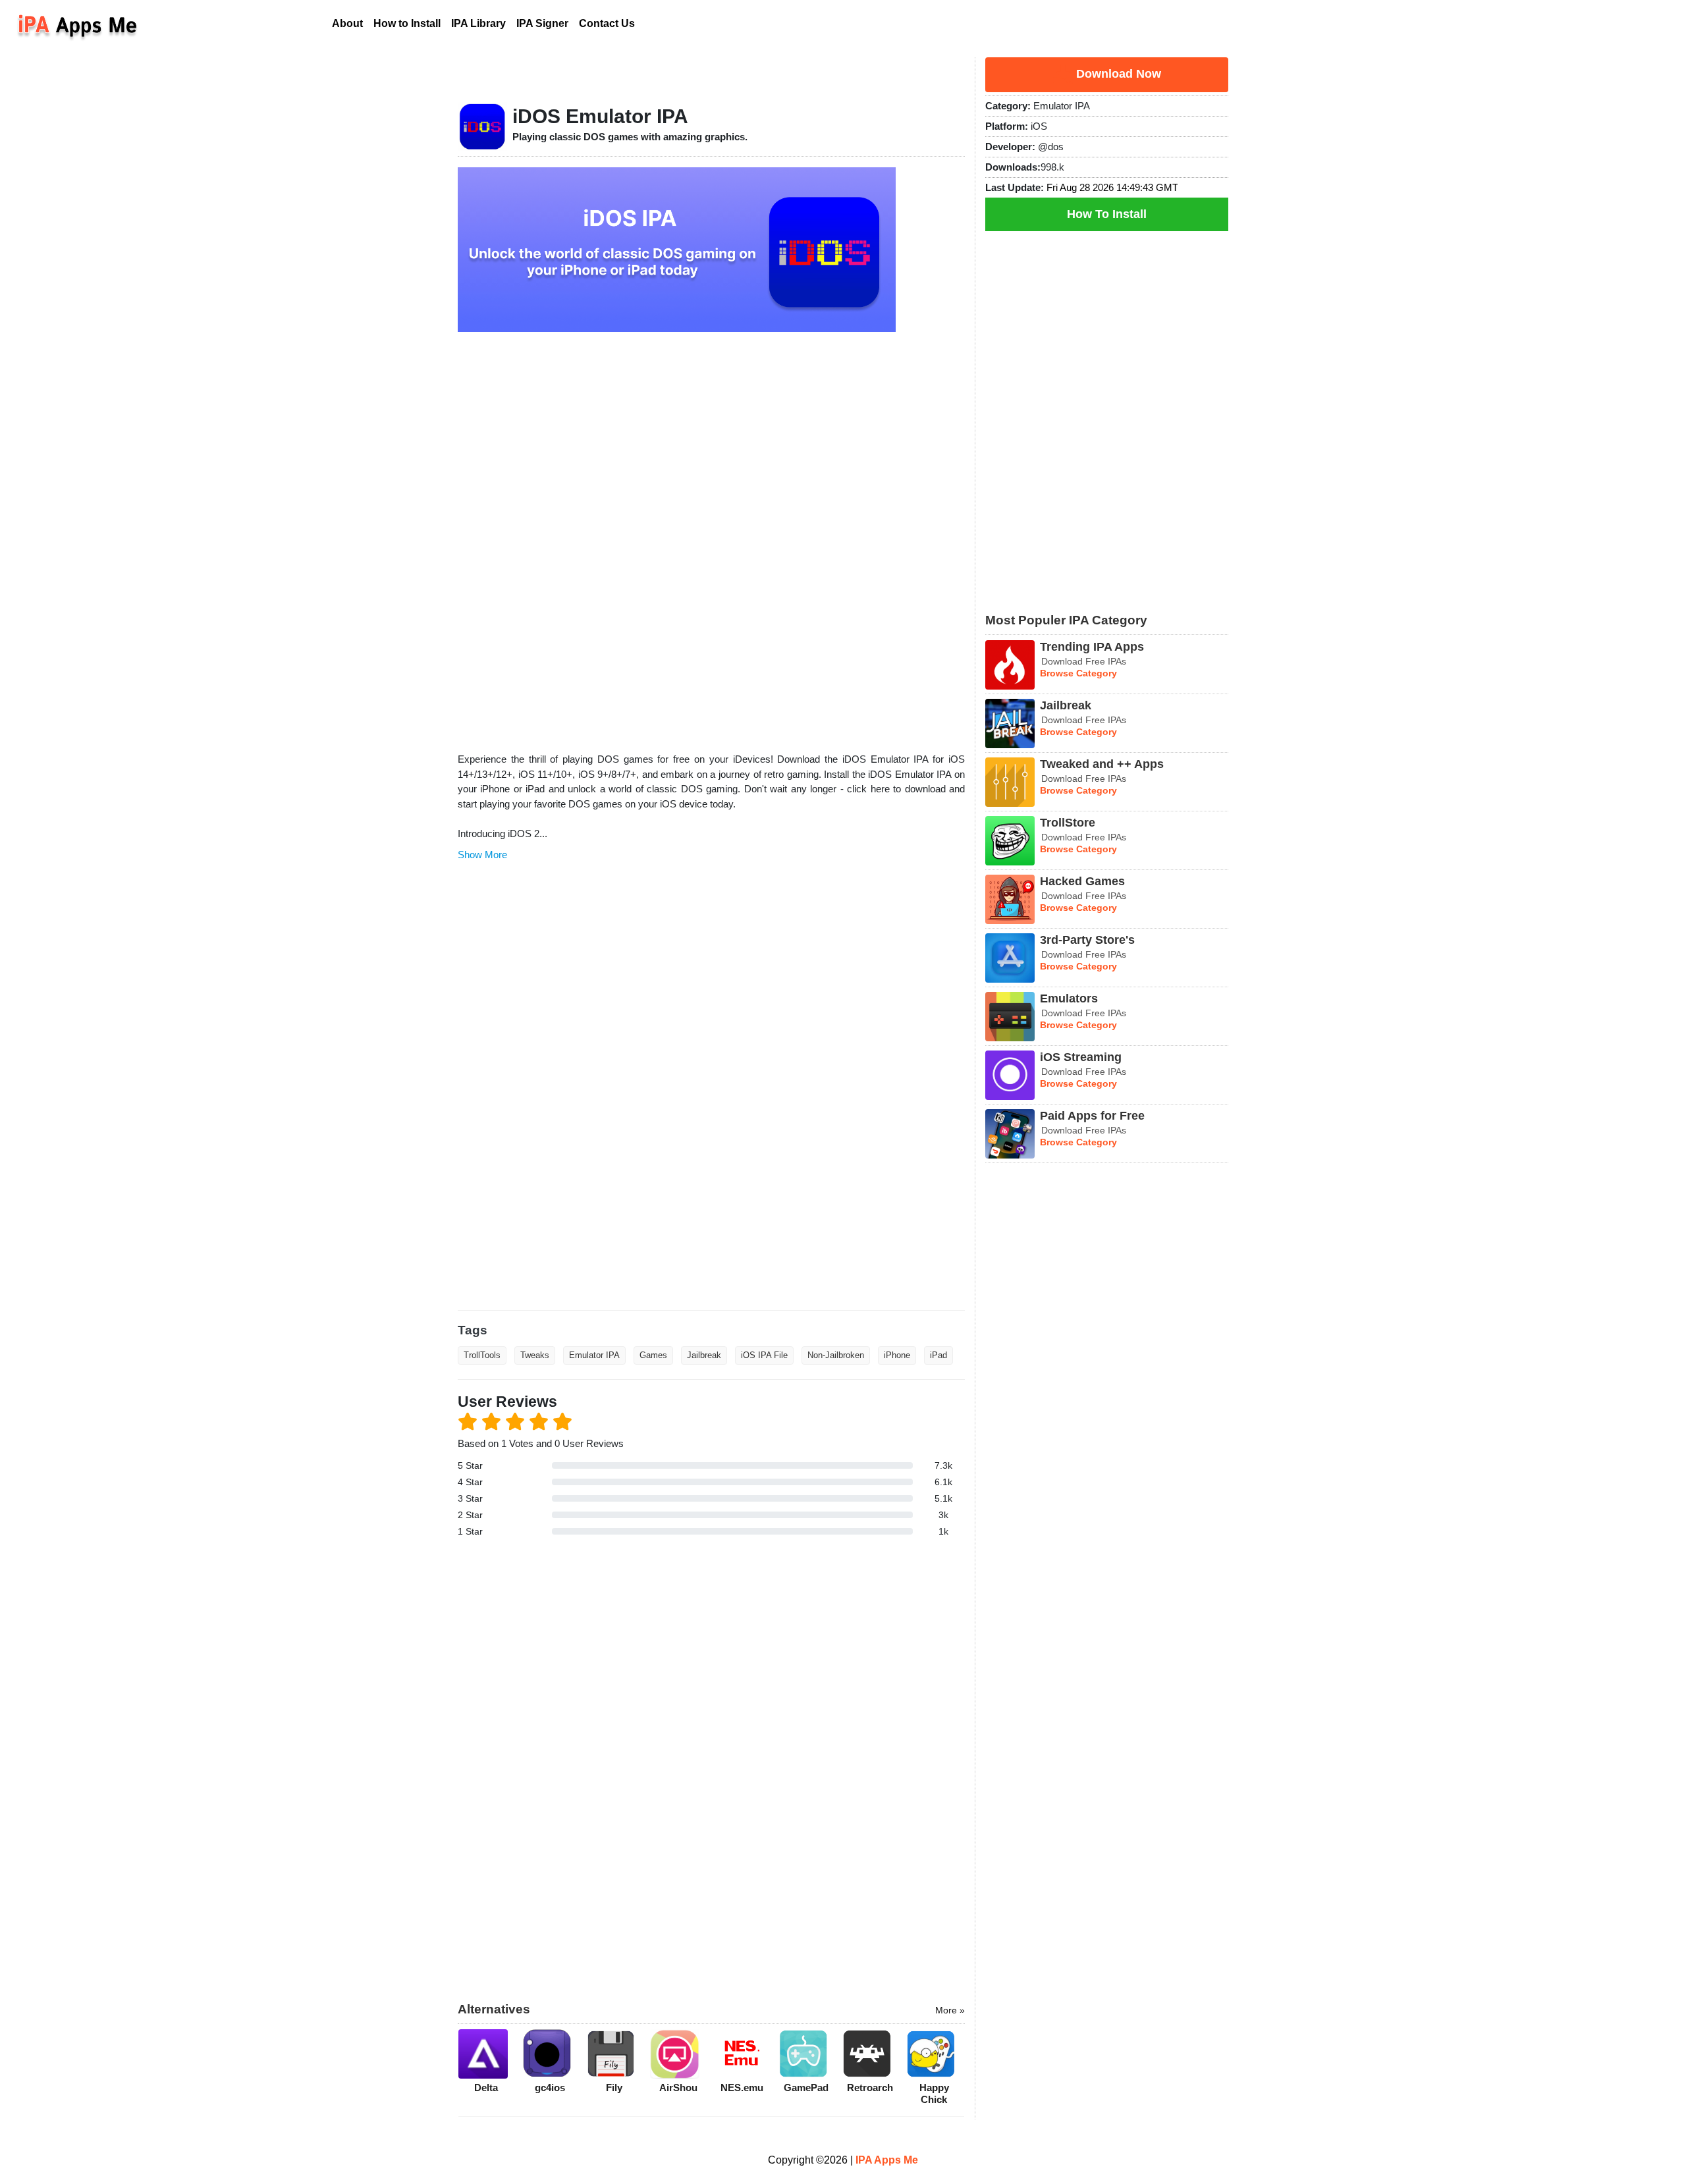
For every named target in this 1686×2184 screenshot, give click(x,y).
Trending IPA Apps (1092, 647)
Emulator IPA (594, 1355)
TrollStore (1068, 823)
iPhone (897, 1355)
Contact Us (607, 23)
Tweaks (535, 1355)
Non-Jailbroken (836, 1355)
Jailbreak (704, 1355)
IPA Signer (542, 23)
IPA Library (478, 23)
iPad (938, 1355)
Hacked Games (1082, 881)
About (350, 23)
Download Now (1117, 74)
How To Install (1107, 214)
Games (653, 1355)
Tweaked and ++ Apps (1102, 764)
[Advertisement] (711, 537)
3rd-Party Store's (1087, 940)
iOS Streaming (1081, 1057)
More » (950, 2010)
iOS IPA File (764, 1355)
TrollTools (482, 1355)
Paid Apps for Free (1092, 1116)
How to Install (407, 23)
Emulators (1069, 998)
